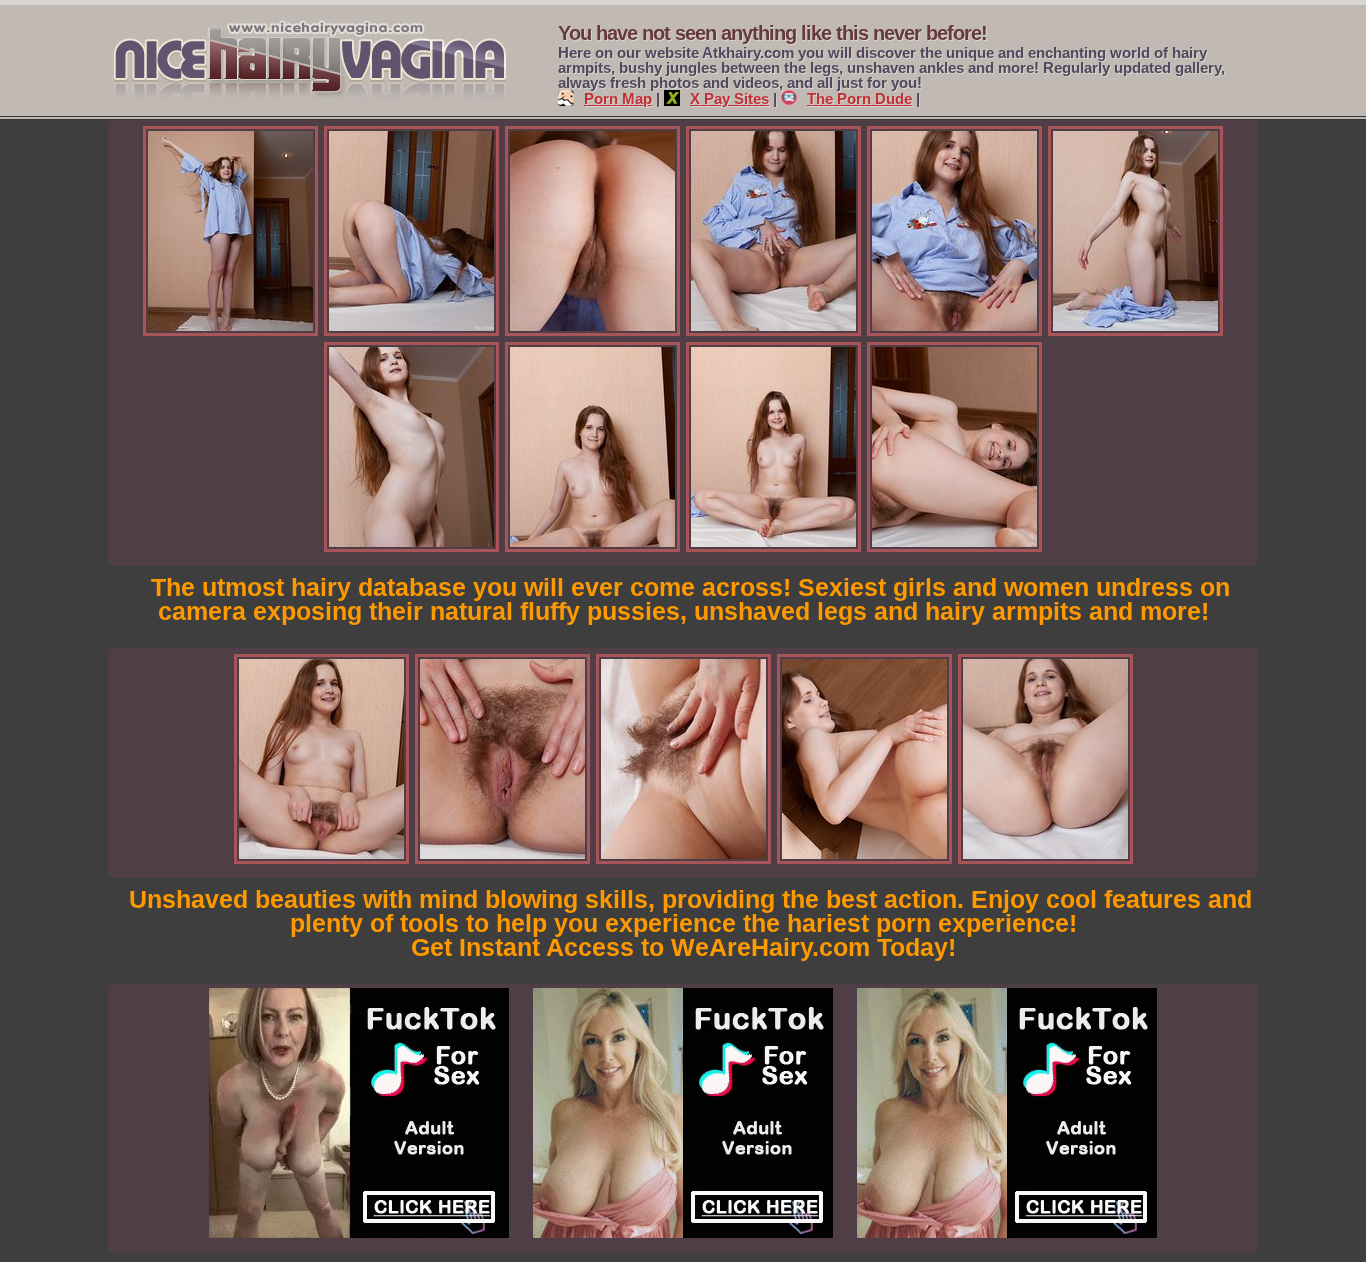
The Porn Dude (859, 98)
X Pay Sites (729, 98)
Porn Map (618, 98)
